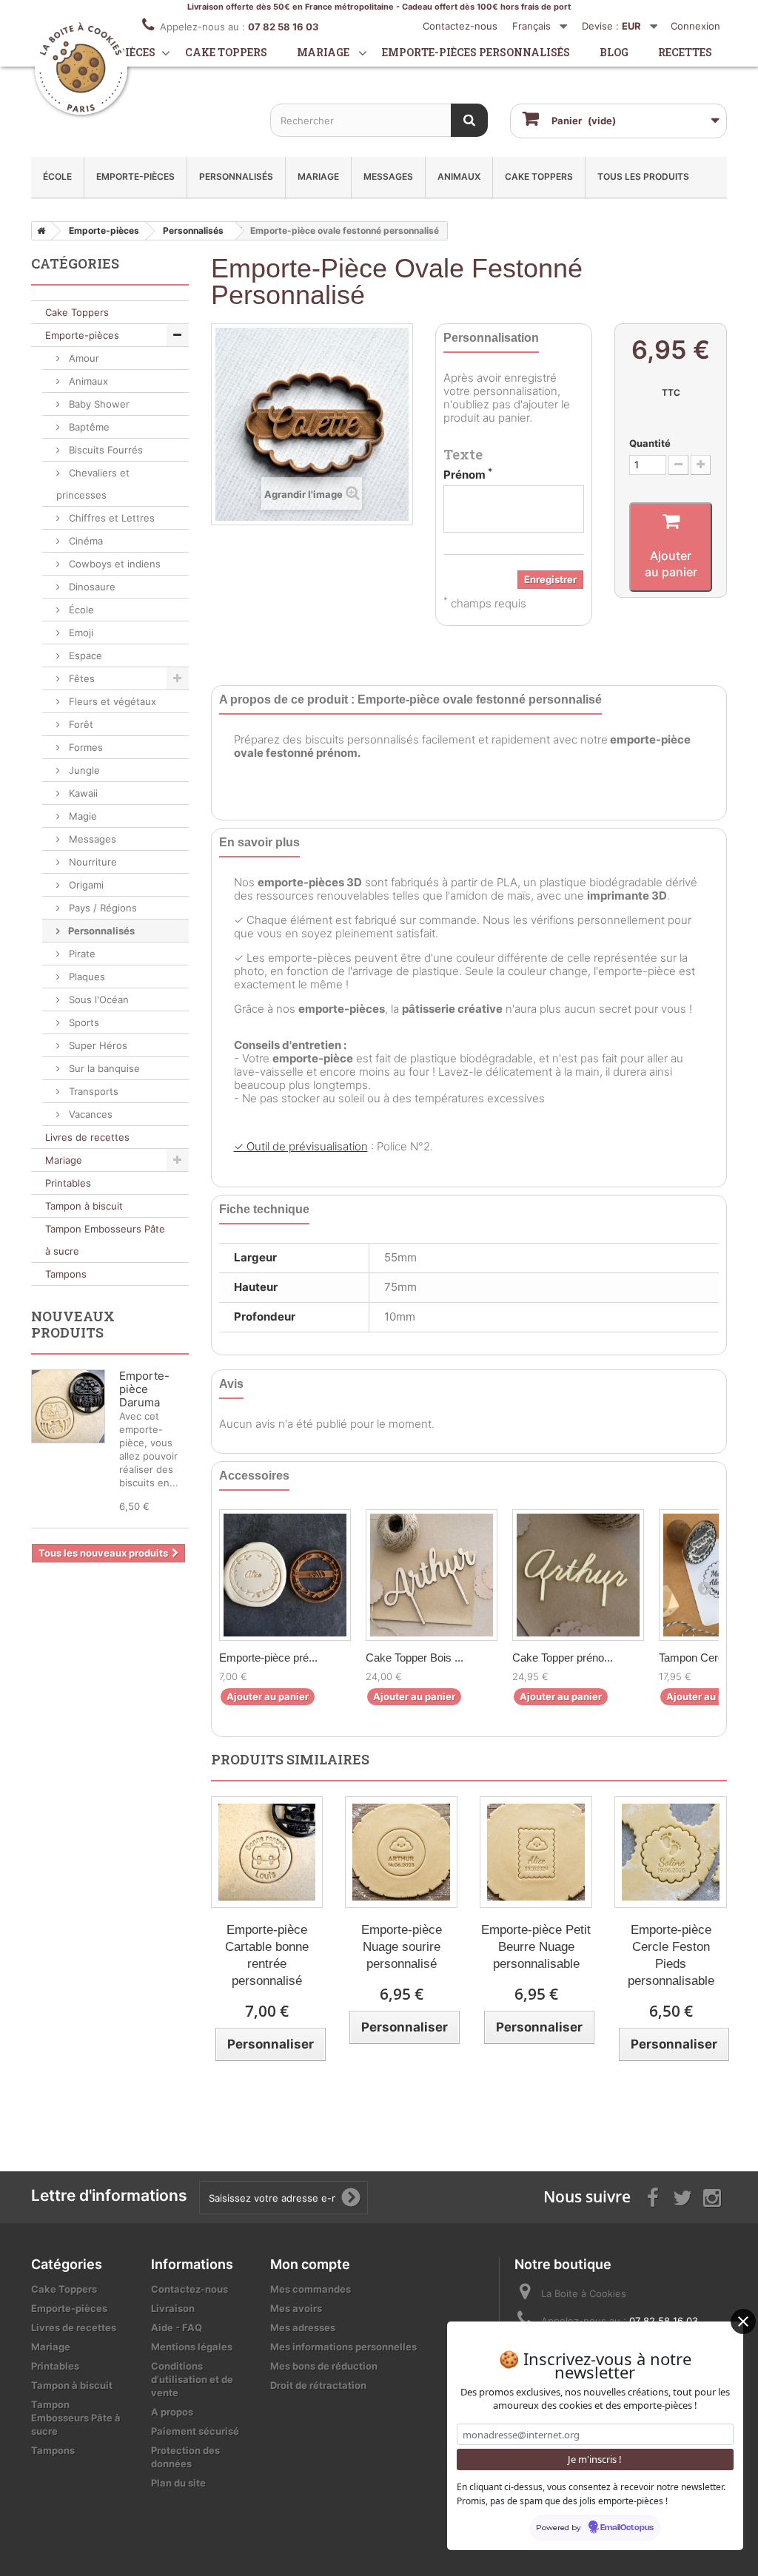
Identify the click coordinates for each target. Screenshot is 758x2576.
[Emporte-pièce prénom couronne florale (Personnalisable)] (285, 1575)
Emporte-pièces (135, 176)
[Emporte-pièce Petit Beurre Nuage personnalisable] (536, 1852)
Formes (84, 747)
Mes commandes (311, 2289)
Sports (83, 1022)
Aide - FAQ (177, 2327)
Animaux (459, 176)
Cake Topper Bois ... (415, 1658)
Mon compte (310, 2264)
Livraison (173, 2308)
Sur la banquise (103, 1068)
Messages (388, 176)
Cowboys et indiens (113, 564)
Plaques (85, 977)
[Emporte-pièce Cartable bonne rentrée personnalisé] (267, 1852)
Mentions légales (192, 2347)
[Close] (743, 2322)
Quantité (650, 443)
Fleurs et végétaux (111, 701)
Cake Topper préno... (563, 1658)
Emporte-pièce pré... (268, 1658)
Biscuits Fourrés (104, 450)
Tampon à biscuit (84, 1206)
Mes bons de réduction (324, 2366)
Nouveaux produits (73, 1324)
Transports (92, 1091)
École (57, 176)
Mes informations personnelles (343, 2347)
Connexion (695, 26)
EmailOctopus (627, 2528)
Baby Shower (98, 404)
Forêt (80, 724)
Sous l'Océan (97, 999)
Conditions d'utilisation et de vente (192, 2379)
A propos (172, 2412)
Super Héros (97, 1045)
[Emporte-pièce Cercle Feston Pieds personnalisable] (671, 1852)
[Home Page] (38, 231)
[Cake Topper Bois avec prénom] (432, 1575)
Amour (83, 358)
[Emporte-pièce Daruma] (68, 1406)
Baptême (88, 427)
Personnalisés (236, 176)
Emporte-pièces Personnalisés (476, 52)
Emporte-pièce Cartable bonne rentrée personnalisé (267, 1955)
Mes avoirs (296, 2308)
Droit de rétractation (318, 2385)
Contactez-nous (460, 26)
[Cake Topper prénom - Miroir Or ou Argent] (578, 1575)
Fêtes (80, 678)
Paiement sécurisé (195, 2431)
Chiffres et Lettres (110, 518)
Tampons (66, 1274)
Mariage (323, 52)
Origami (85, 885)
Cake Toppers (539, 176)
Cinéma (84, 541)
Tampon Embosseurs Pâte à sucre (105, 1240)
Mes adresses (303, 2327)
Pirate (81, 954)
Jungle (83, 770)
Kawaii (82, 793)
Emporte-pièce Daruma (144, 1389)
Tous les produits (643, 176)
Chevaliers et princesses (93, 484)
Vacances (89, 1114)
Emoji (80, 633)
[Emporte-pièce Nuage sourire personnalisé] (401, 1852)
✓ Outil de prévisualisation (301, 1146)
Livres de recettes (87, 1137)
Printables (68, 1183)
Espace (84, 655)
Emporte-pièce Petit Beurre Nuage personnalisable (536, 1947)
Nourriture (91, 862)
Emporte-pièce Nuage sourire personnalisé (402, 1947)
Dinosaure (91, 587)
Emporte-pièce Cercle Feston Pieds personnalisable (671, 1955)
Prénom (468, 475)
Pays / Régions (101, 908)
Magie (81, 816)
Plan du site (178, 2483)
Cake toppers (226, 52)
